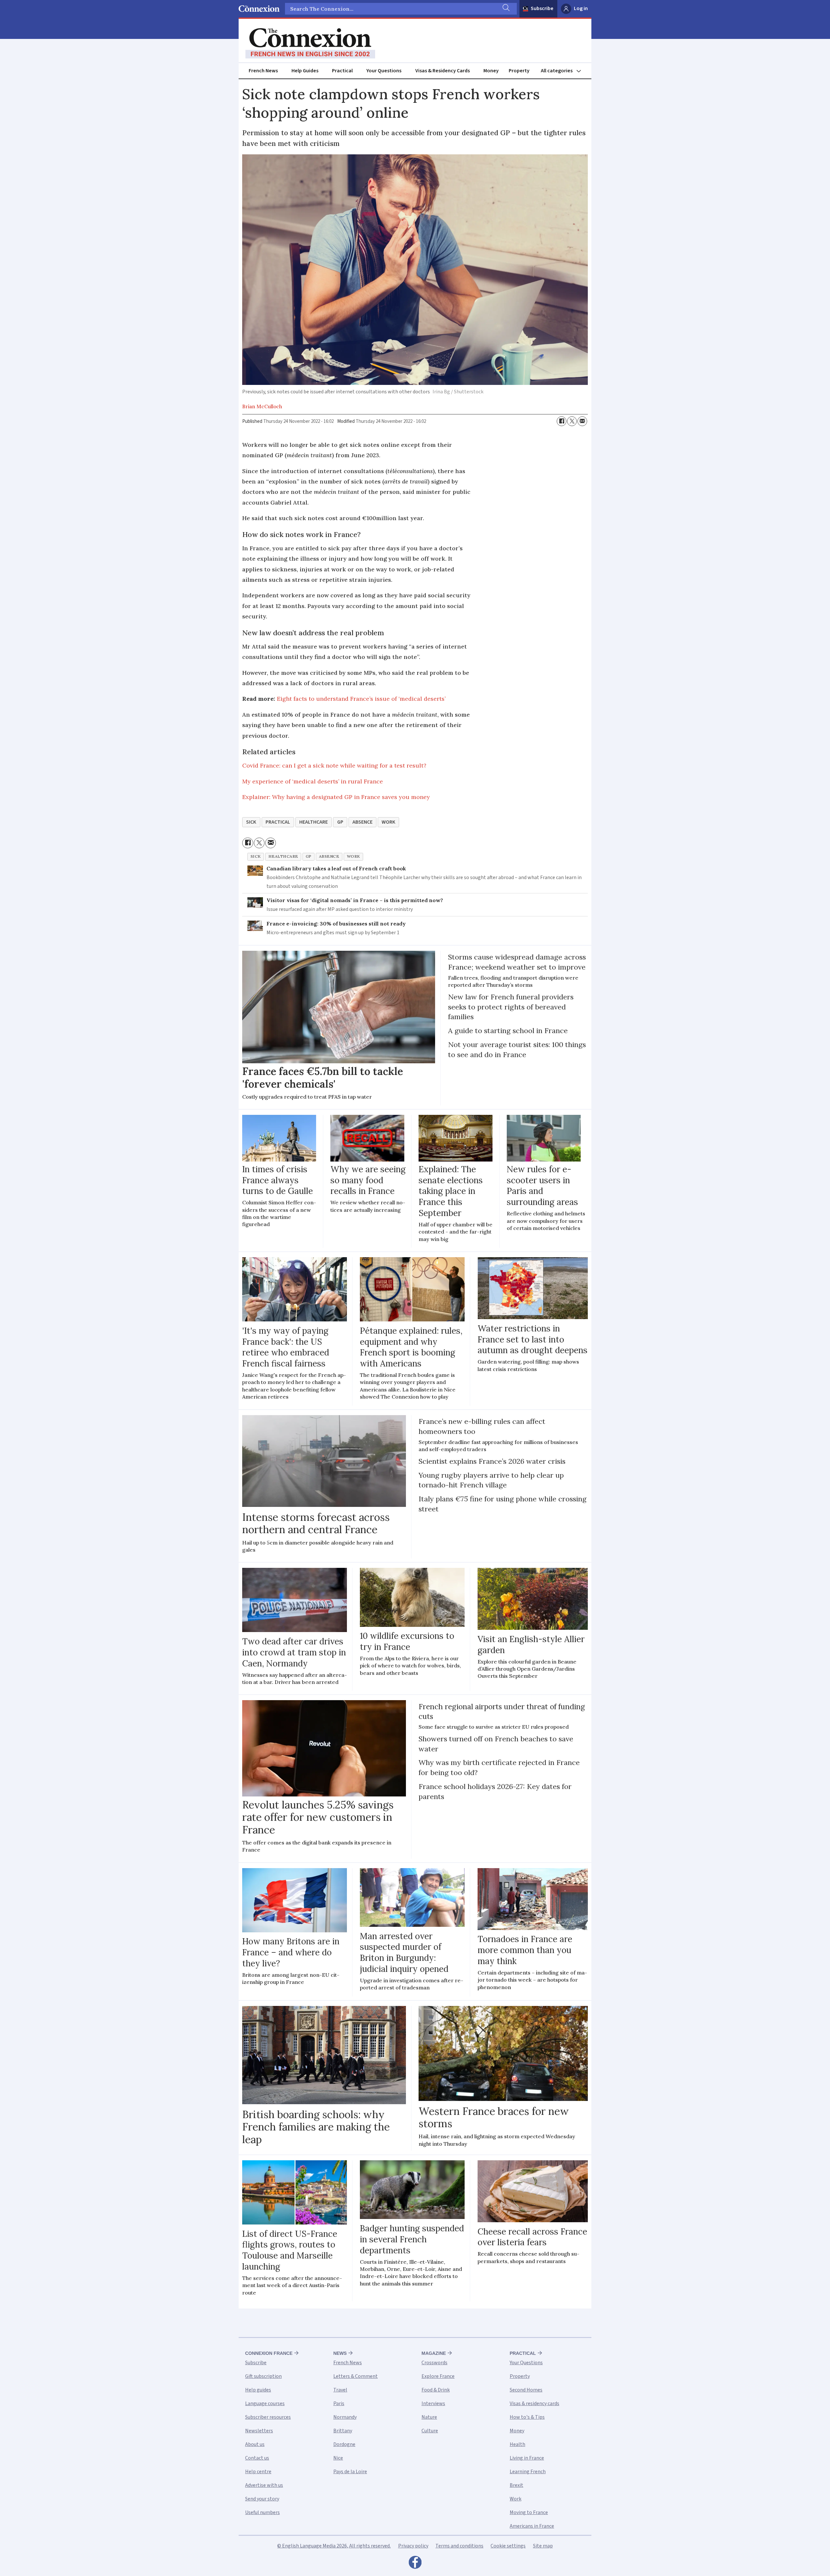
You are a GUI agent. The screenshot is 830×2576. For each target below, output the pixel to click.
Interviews (433, 2403)
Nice (338, 2458)
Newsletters (259, 2431)
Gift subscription (263, 2376)
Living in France (527, 2458)
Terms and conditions (459, 2546)
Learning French (528, 2472)
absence (362, 822)
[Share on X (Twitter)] (572, 421)
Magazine (434, 2353)
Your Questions (384, 71)
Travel (340, 2390)
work (388, 822)
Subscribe (542, 8)
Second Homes (526, 2390)
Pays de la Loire (350, 2472)
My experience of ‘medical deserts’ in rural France (313, 781)
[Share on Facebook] (562, 421)
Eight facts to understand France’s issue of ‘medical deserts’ (361, 699)
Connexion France (269, 2353)
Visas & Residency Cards (443, 71)
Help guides (258, 2390)
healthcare (314, 822)
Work (516, 2499)
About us (255, 2444)
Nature (429, 2417)
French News (263, 71)
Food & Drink (436, 2390)
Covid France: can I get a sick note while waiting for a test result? (334, 765)
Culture (430, 2431)
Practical (342, 71)
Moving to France (529, 2512)
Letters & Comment (356, 2376)
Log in (581, 8)
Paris (339, 2403)
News (340, 2353)
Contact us (257, 2458)
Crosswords (434, 2363)
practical (278, 822)
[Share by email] (582, 421)
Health (517, 2444)
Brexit (516, 2485)
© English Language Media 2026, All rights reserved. (334, 2546)
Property (519, 71)
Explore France (438, 2376)
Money (491, 71)
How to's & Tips (527, 2417)
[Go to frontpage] (310, 43)
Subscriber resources (268, 2417)
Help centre (258, 2472)
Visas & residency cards (534, 2403)
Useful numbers (262, 2512)
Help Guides (305, 71)
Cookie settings (508, 2546)
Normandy (345, 2417)
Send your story (262, 2499)
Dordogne (344, 2444)
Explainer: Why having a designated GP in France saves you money (336, 797)
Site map (543, 2546)
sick (251, 822)
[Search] (505, 9)
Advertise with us (264, 2485)
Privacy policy (413, 2546)
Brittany (343, 2431)
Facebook (415, 2564)
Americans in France (532, 2526)
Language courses (265, 2403)
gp (340, 822)
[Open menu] (564, 71)
